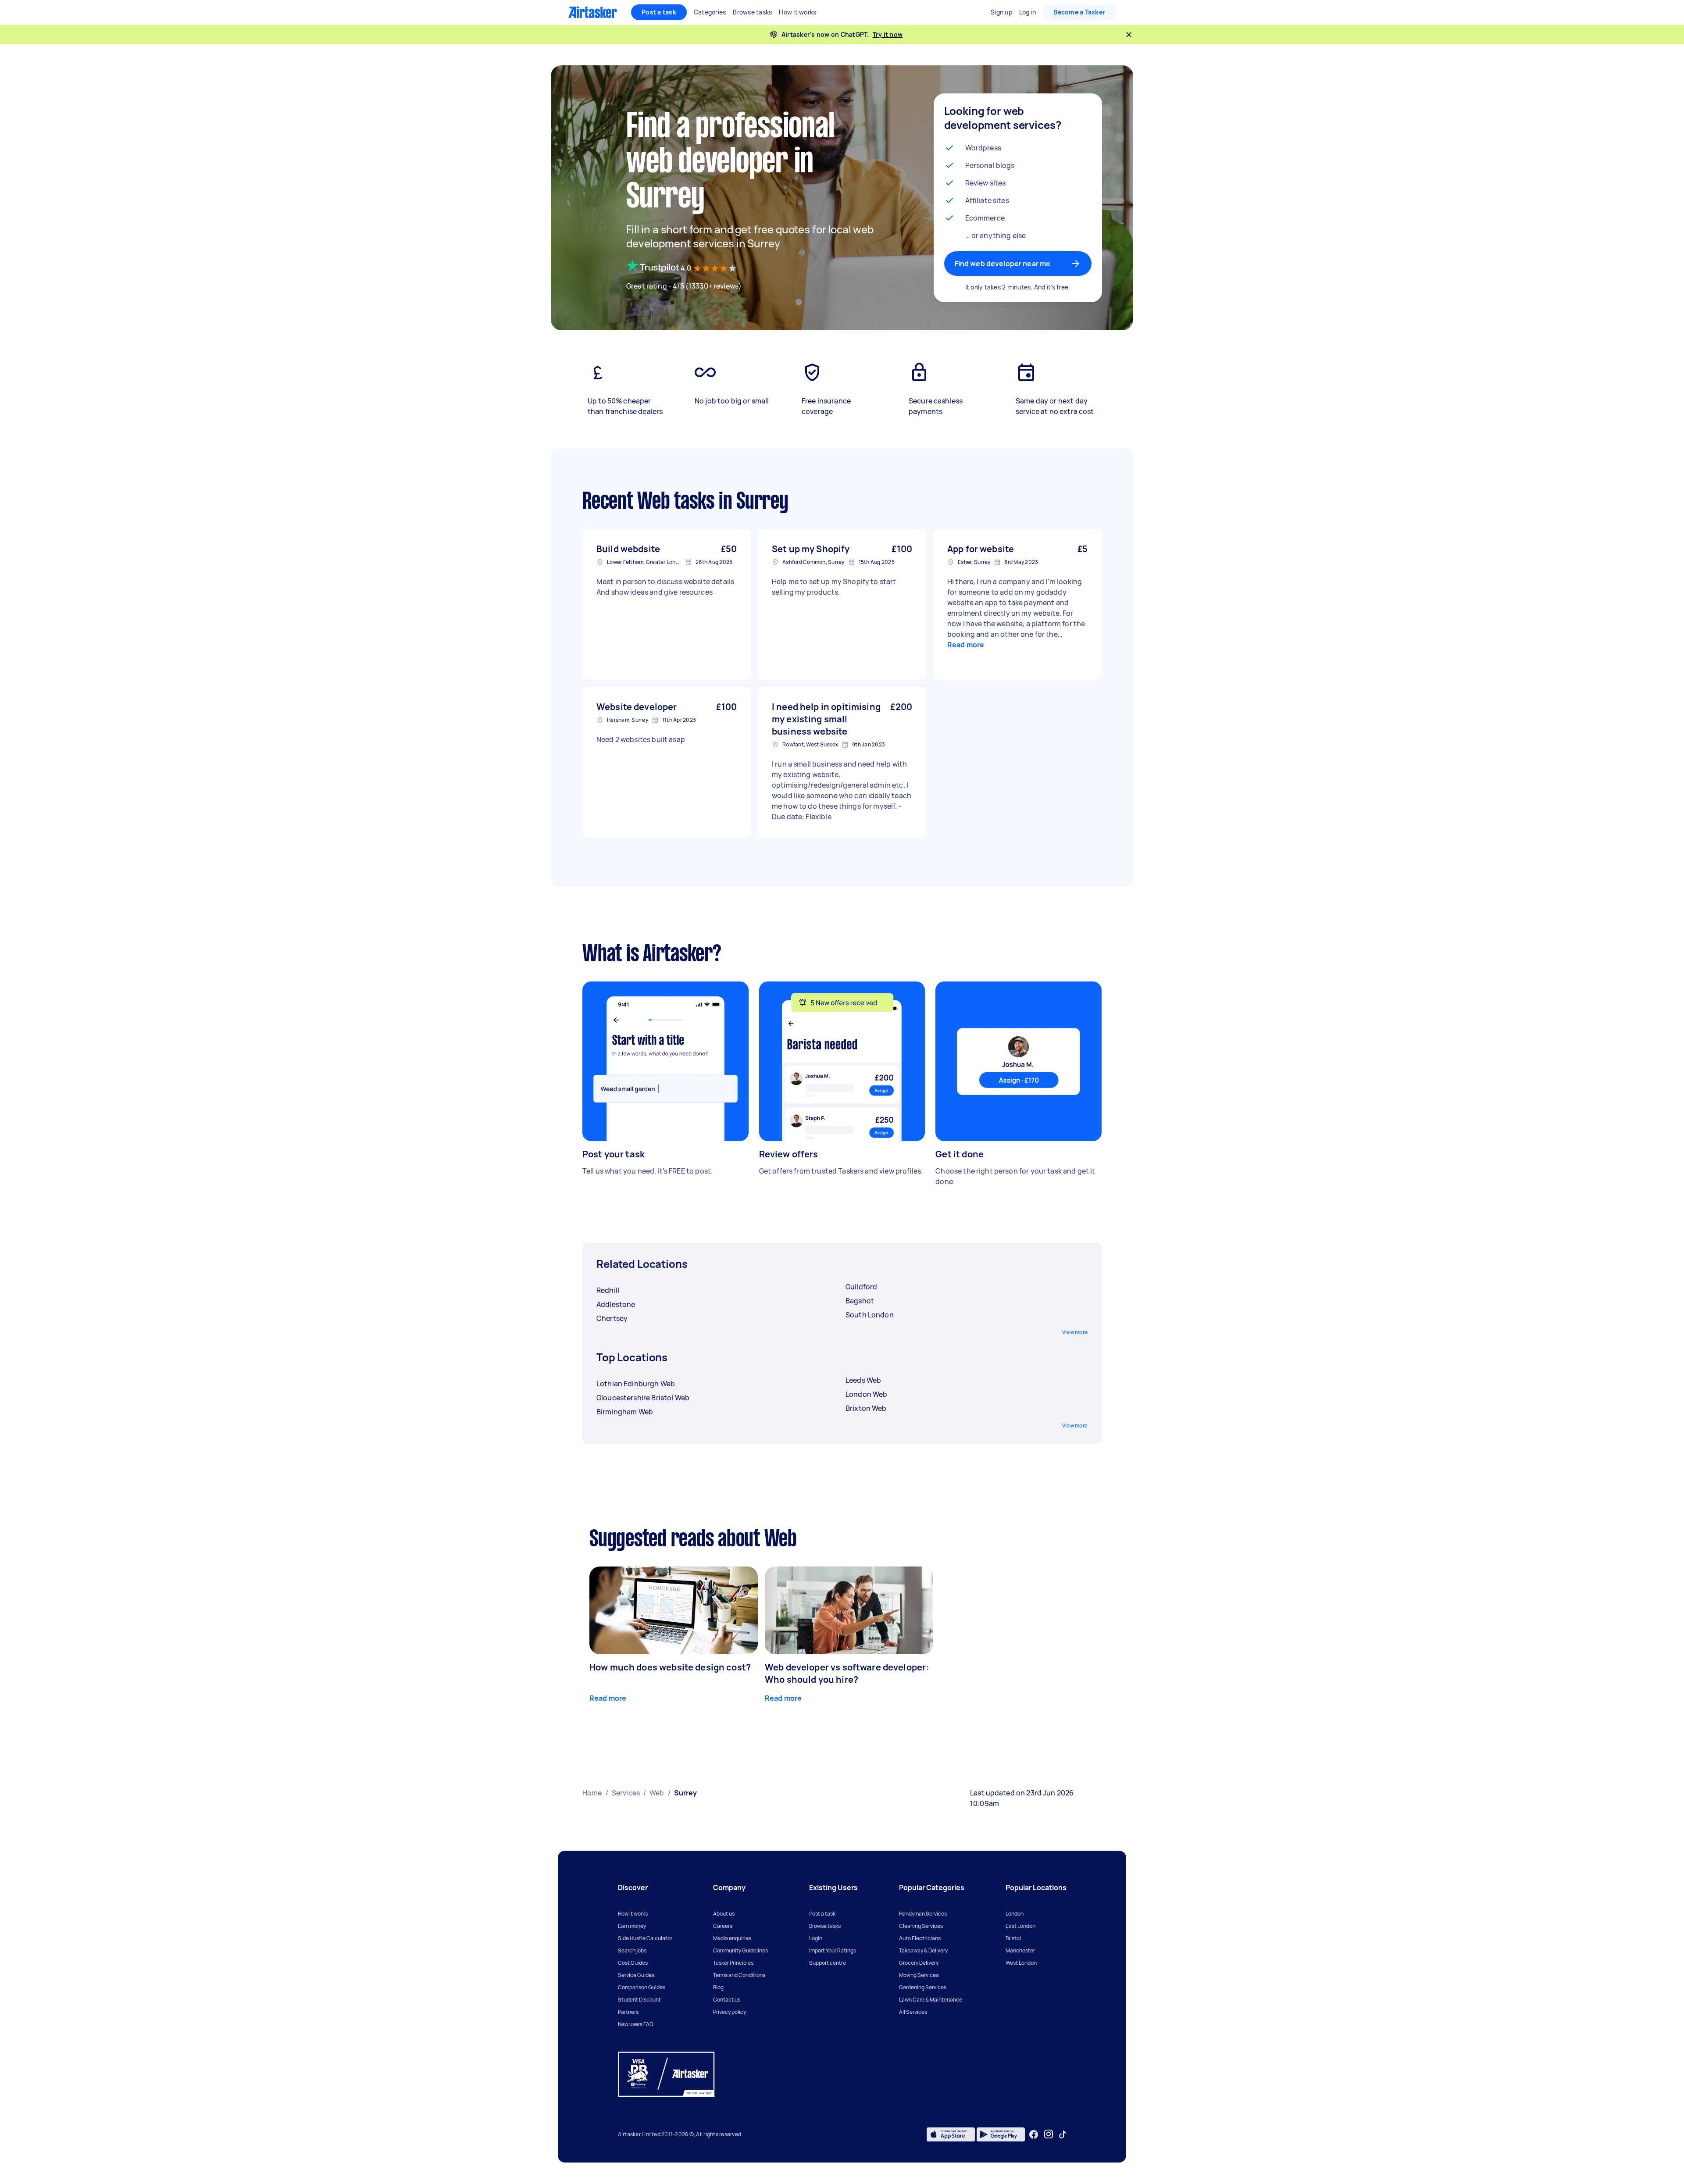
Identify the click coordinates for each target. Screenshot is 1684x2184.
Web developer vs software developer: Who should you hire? (847, 1673)
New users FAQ (636, 2024)
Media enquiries (732, 1938)
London (1015, 1914)
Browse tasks (825, 1926)
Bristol (1013, 1938)
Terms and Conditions (739, 1975)
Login (816, 1938)
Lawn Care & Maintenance (931, 2000)
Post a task (659, 12)
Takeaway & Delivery (923, 1950)
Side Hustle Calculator (645, 1938)
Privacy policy (730, 2012)
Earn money (632, 1926)
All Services (913, 2012)
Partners (628, 2012)
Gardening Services (923, 1987)
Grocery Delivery (919, 1963)
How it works (633, 1914)
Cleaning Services (921, 1926)
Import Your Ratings (833, 1950)
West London (1021, 1963)
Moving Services (919, 1975)
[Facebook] (1034, 2134)
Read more (966, 645)
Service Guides (636, 1975)
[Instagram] (1049, 2134)
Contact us (727, 2000)
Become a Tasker (1079, 12)
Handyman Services (923, 1914)
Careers (723, 1926)
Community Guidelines (740, 1950)
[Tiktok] (1063, 2134)
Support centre (828, 1963)
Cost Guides (633, 1963)
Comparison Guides (642, 1987)
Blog (718, 1987)
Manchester (1020, 1950)
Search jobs (632, 1950)
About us (724, 1914)
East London (1020, 1926)
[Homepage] (593, 12)
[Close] (1129, 35)
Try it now (888, 34)
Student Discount (639, 2000)
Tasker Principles (733, 1963)
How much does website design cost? (670, 1667)
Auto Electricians (920, 1938)
